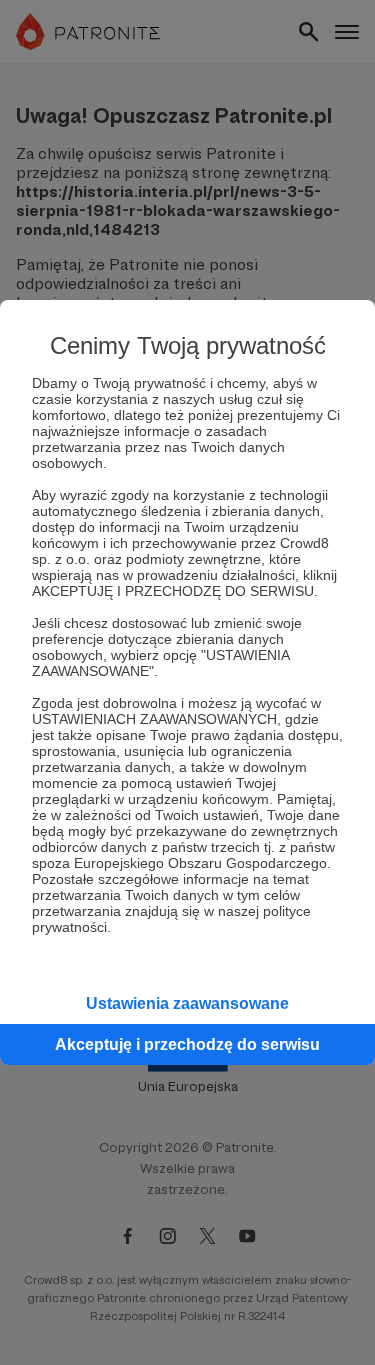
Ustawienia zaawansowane (187, 1003)
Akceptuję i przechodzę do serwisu (187, 1044)
